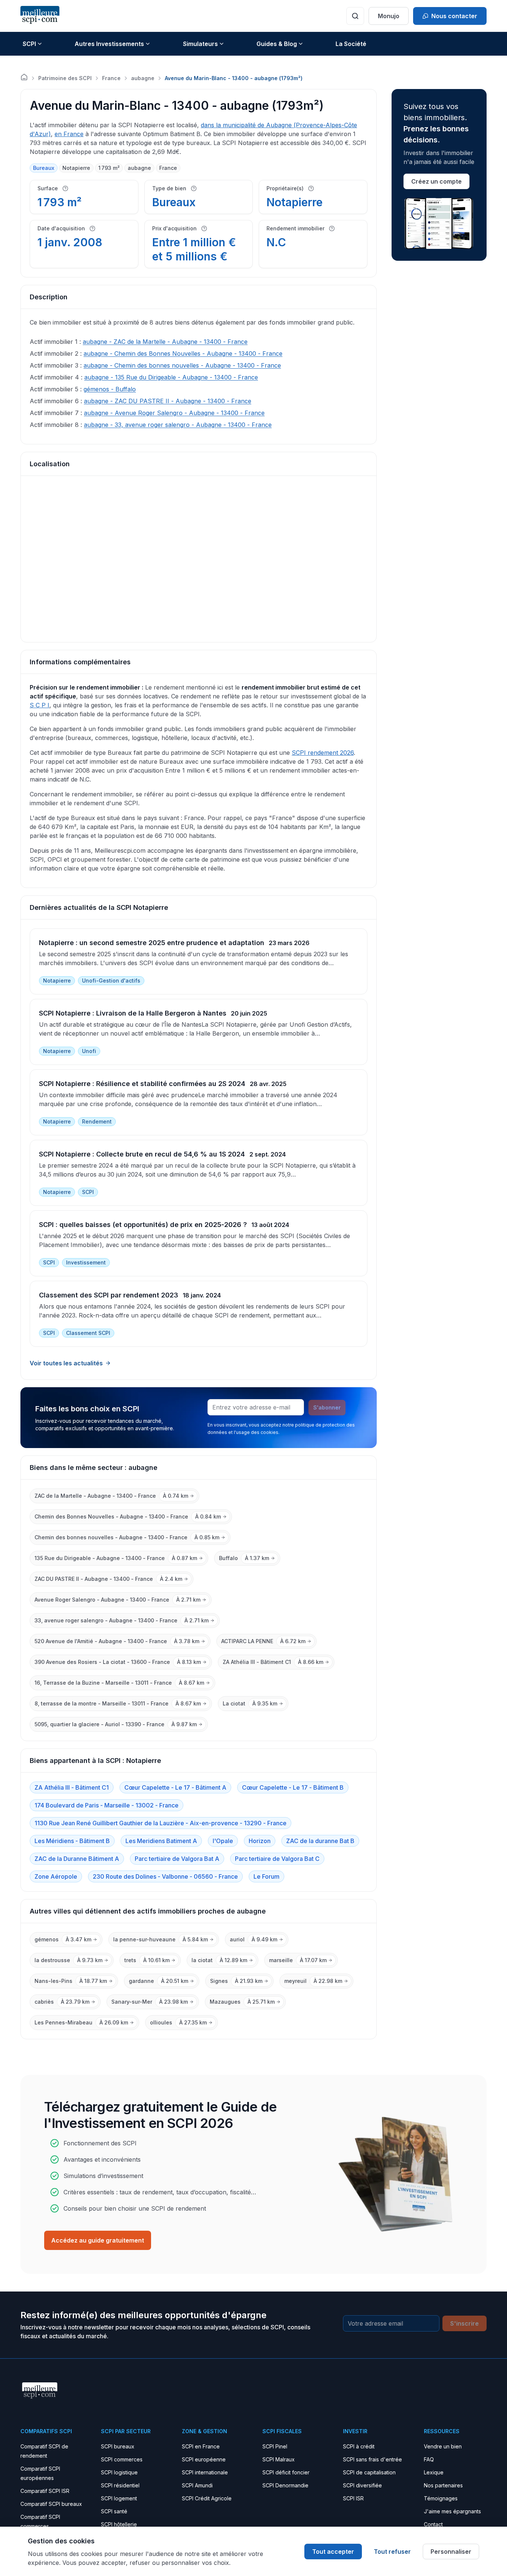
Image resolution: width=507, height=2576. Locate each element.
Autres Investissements (109, 44)
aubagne (143, 78)
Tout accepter (333, 2552)
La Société (351, 44)
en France (69, 134)
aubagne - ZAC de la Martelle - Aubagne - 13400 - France (165, 342)
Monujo (389, 16)
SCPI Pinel (275, 2446)
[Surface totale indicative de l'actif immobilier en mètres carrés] (65, 188)
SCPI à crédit (359, 2446)
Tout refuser (392, 2552)
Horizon (260, 1841)
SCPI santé (114, 2511)
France (111, 78)
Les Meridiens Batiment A (161, 1841)
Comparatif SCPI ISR (45, 2491)
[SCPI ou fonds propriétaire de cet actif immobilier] (311, 188)
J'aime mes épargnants (452, 2511)
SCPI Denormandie (285, 2485)
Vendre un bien (443, 2446)
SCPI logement (119, 2498)
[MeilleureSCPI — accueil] (40, 16)
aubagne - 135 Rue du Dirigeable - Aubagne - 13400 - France (171, 377)
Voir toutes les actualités (66, 1363)
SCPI (29, 44)
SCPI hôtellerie (119, 2524)
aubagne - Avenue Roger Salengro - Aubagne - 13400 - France (174, 413)
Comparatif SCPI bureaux (51, 2504)
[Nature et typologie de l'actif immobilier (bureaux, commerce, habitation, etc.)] (194, 188)
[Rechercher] (355, 16)
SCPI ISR (353, 2498)
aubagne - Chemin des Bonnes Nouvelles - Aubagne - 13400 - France (183, 353)
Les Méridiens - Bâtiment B (72, 1841)
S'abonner (327, 1407)
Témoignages (441, 2498)
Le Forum (266, 1876)
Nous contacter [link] (454, 16)
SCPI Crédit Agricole (207, 2498)
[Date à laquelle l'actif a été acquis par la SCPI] (92, 228)
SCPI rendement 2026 (323, 753)
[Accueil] (24, 77)
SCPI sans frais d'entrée (372, 2459)
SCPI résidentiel (120, 2485)
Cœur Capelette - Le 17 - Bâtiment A (175, 1787)
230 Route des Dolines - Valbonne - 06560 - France (165, 1876)
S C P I (40, 705)
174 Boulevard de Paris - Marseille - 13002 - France (107, 1805)
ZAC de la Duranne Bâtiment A (77, 1859)
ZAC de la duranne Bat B (320, 1841)
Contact (433, 2524)
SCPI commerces (122, 2459)
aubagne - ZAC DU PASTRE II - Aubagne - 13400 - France (168, 401)
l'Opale (223, 1841)
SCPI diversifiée (362, 2485)
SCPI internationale (205, 2472)
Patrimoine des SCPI (65, 78)
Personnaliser (451, 2552)
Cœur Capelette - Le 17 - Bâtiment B (293, 1787)
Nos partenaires (443, 2485)
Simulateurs (200, 44)
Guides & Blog (277, 44)
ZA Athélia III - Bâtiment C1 (72, 1787)
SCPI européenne (204, 2459)
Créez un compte (436, 181)
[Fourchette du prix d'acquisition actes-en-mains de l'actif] (204, 228)
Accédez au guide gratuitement (98, 2240)
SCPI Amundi (197, 2485)
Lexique (434, 2472)
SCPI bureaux (118, 2446)
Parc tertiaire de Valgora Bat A (177, 1859)
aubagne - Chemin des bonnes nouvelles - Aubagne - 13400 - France (182, 365)
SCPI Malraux (279, 2459)
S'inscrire (465, 2323)
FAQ (429, 2459)
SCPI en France (201, 2446)
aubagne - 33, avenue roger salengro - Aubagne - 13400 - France (178, 425)
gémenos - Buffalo (110, 389)
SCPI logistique (119, 2472)
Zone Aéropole (56, 1876)
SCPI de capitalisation (369, 2472)
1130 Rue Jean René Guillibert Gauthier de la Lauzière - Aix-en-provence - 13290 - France (161, 1823)
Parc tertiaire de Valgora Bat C (277, 1859)
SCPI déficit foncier (286, 2472)
